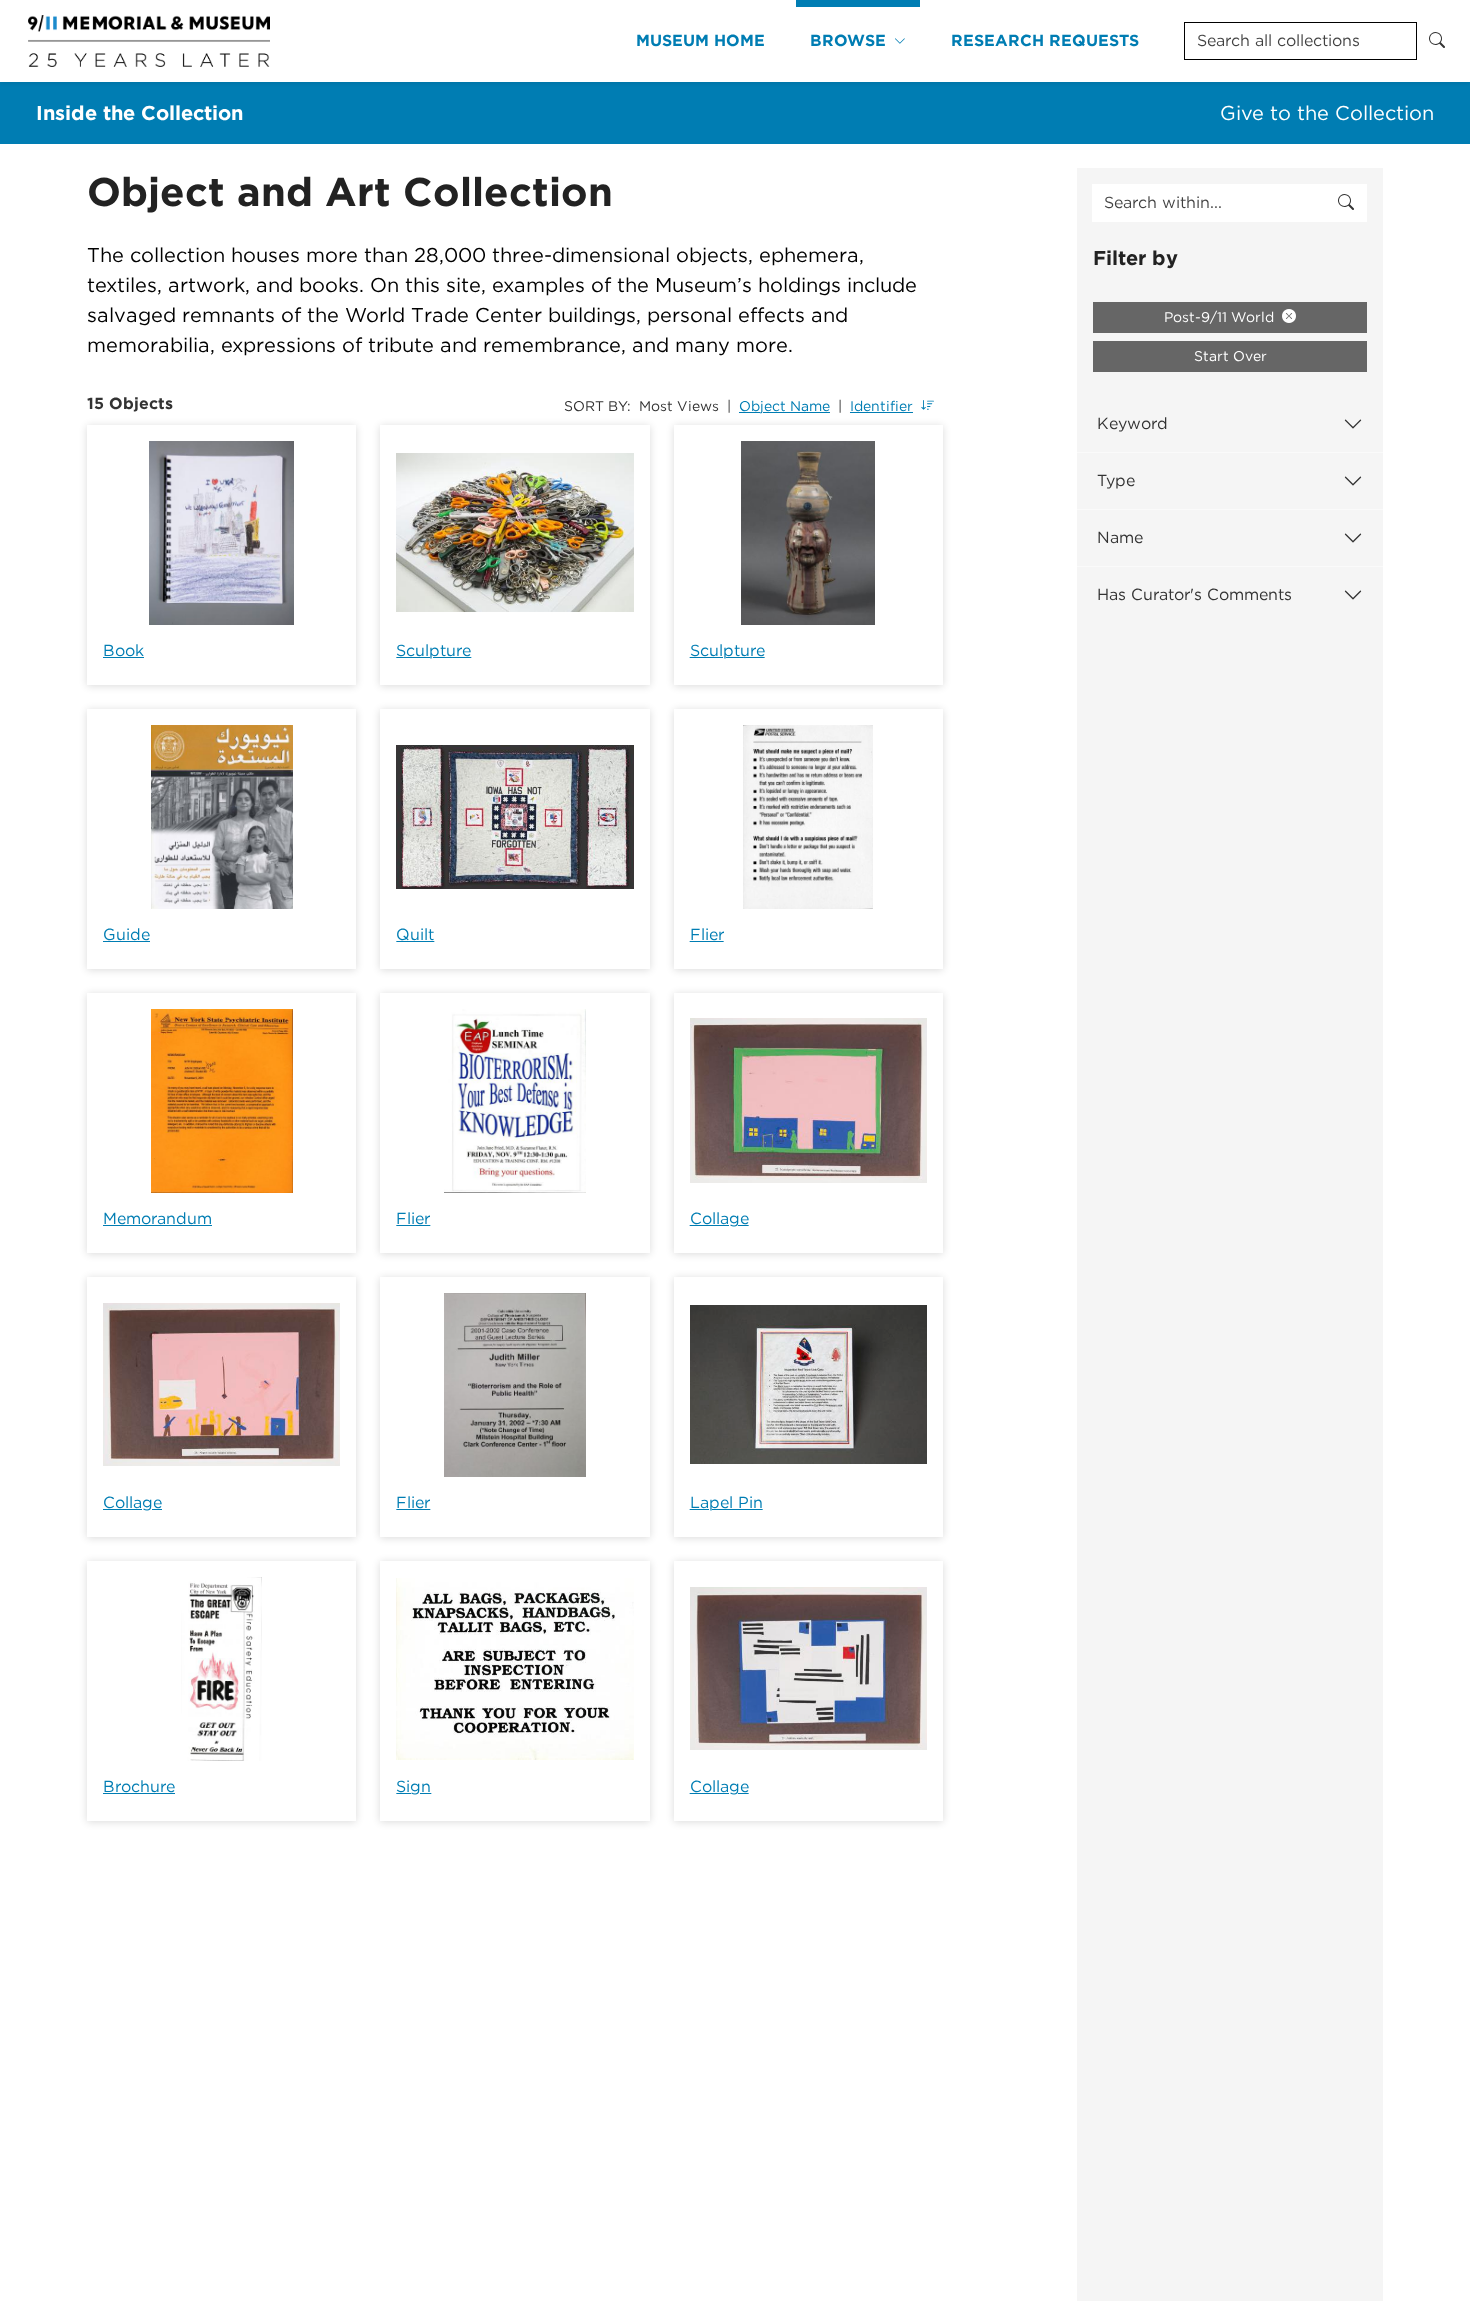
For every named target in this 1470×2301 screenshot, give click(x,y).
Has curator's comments (1194, 594)
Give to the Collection (1327, 113)
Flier (707, 934)
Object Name (784, 406)
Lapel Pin (726, 1502)
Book (123, 650)
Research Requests (1045, 40)
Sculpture (433, 650)
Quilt (415, 934)
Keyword (1132, 423)
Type (1116, 480)
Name (1120, 537)
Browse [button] (848, 40)
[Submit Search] (1437, 41)
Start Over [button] (1230, 356)
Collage (719, 1218)
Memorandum (157, 1218)
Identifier (881, 406)
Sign (413, 1786)
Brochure (139, 1786)
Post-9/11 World (1221, 317)
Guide (126, 934)
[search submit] (1346, 203)
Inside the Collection (139, 113)
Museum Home (700, 40)
